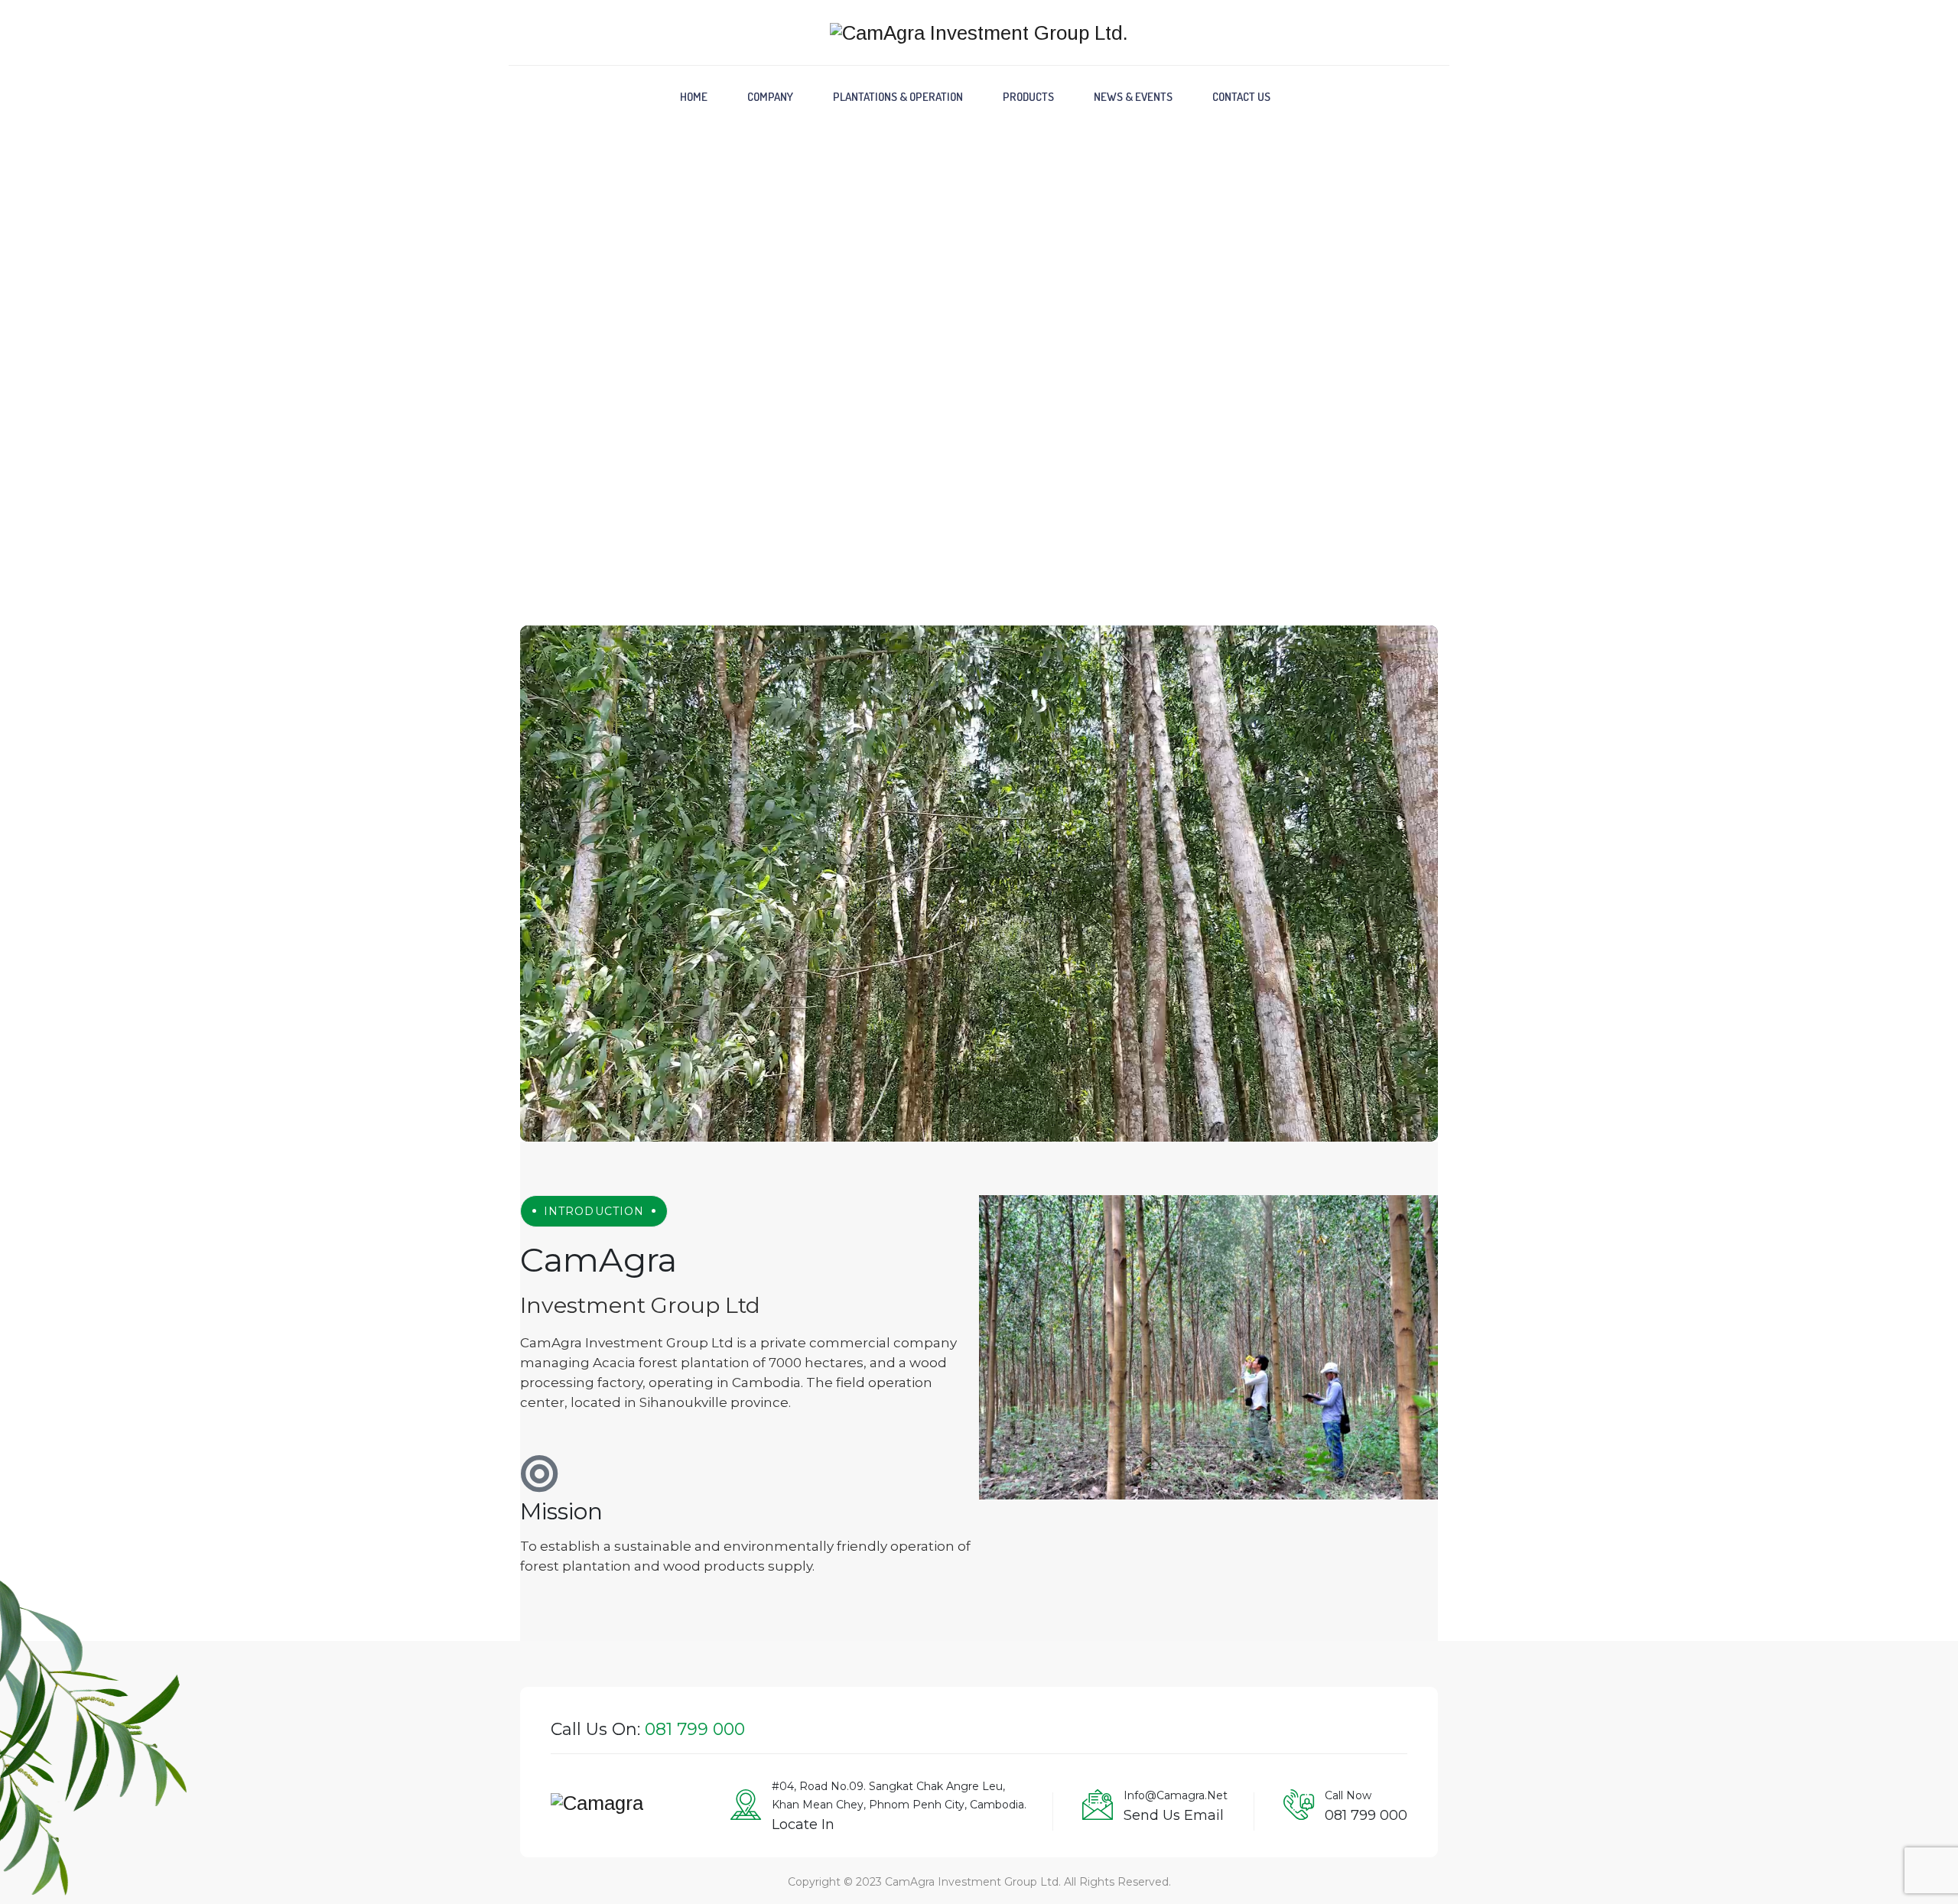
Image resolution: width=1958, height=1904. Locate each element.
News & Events (1133, 97)
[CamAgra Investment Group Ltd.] (979, 32)
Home (694, 97)
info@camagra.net (1176, 1795)
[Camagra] (597, 1810)
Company (770, 97)
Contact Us (1241, 97)
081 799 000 (1366, 1815)
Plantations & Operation (898, 97)
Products (1028, 97)
